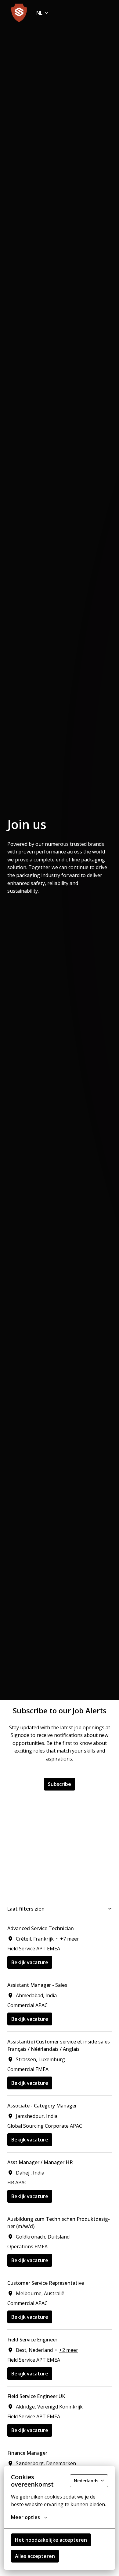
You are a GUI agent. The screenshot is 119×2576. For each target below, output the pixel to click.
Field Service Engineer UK (36, 2396)
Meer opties (25, 2517)
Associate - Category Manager (42, 2106)
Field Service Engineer (32, 2340)
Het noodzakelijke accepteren (51, 2540)
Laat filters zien (26, 1909)
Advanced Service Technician (41, 1928)
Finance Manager (27, 2453)
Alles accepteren (35, 2556)
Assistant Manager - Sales (37, 1985)
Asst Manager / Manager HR (40, 2162)
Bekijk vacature (30, 1962)
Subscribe (60, 1784)
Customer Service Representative (46, 2283)
